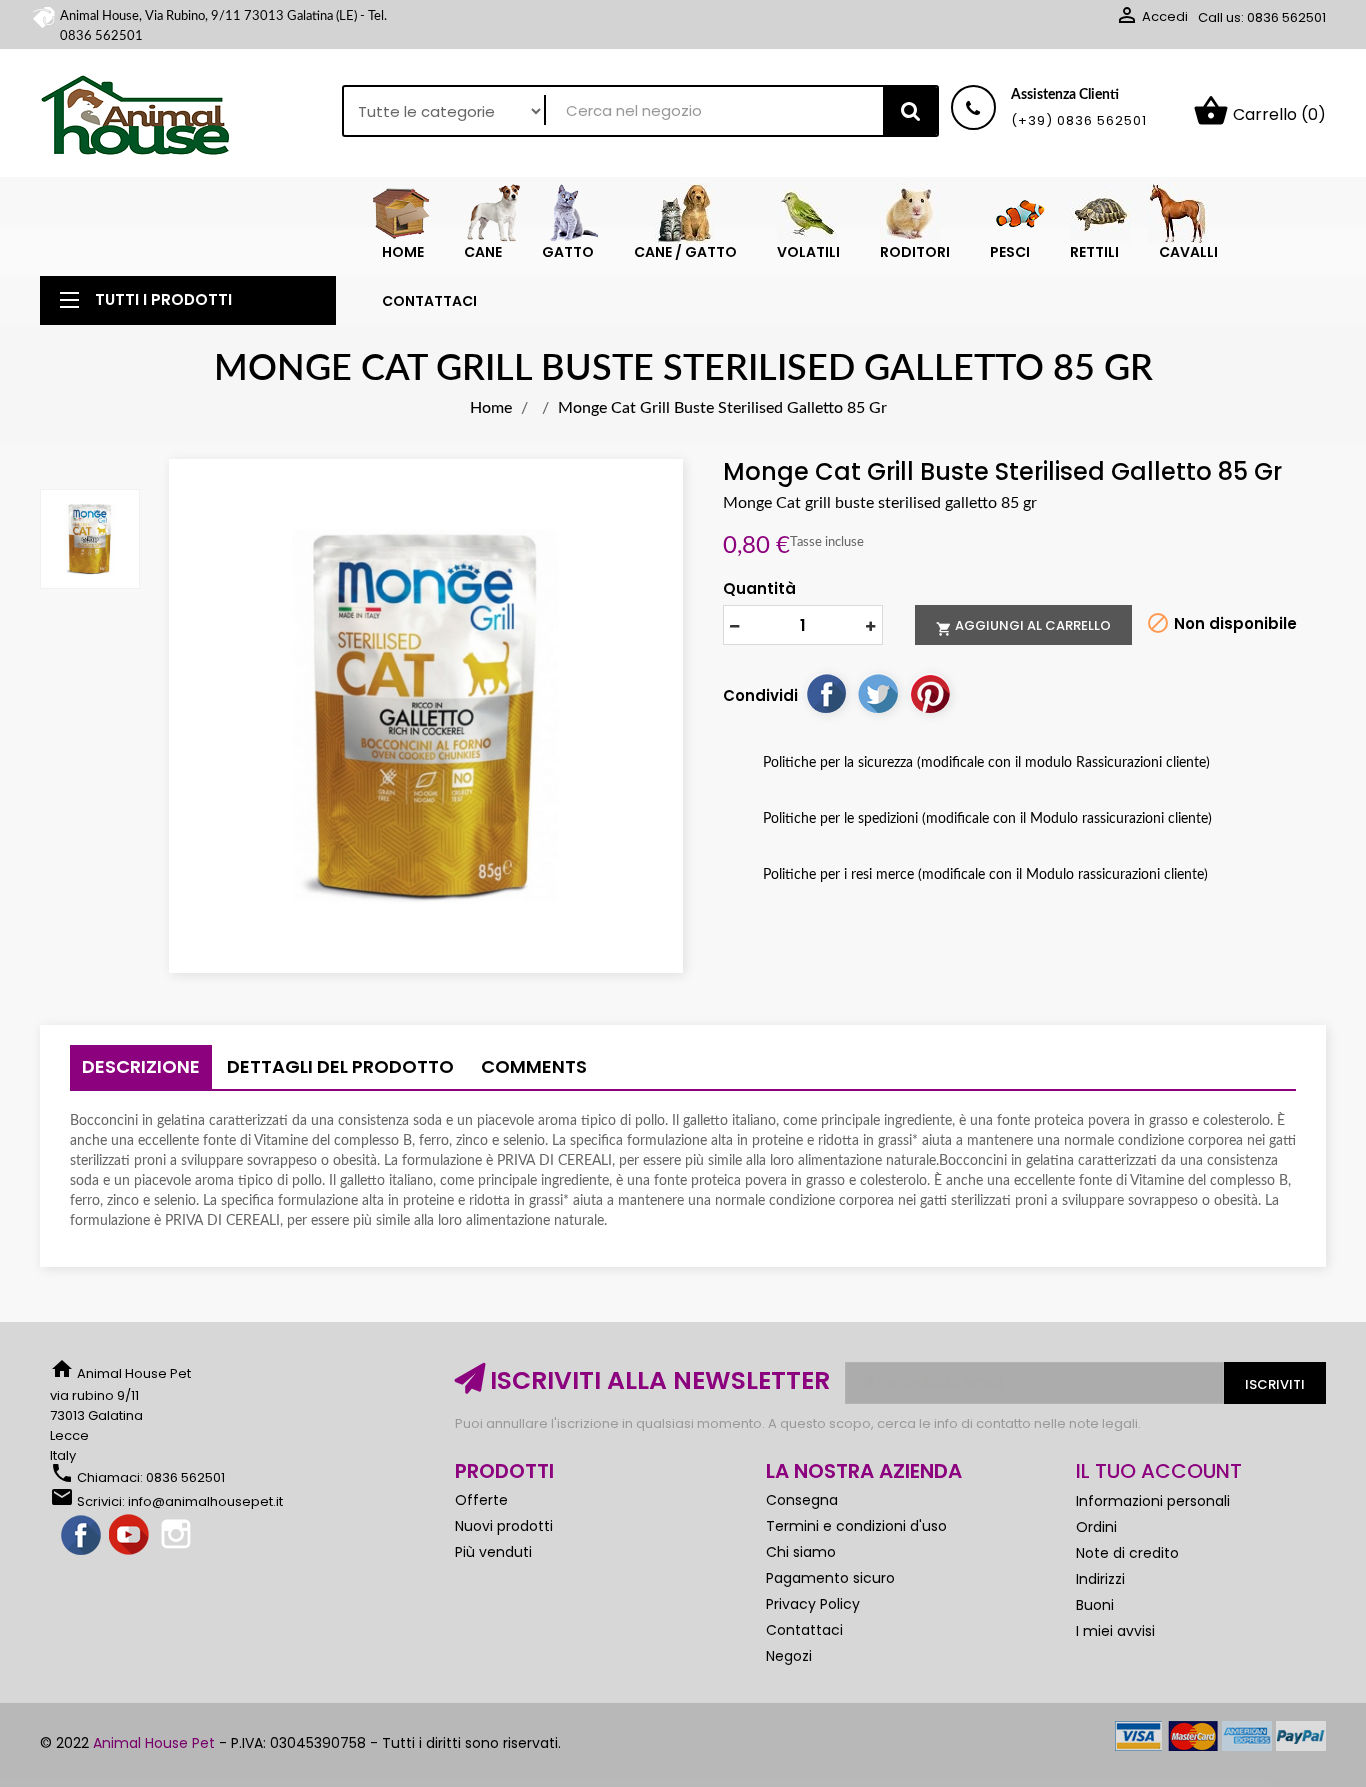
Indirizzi (1100, 1579)
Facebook (82, 1536)
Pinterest (930, 693)
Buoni (1095, 1605)
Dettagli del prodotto (340, 1066)
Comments (534, 1066)
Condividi (826, 693)
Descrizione (141, 1066)
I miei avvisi (1115, 1631)
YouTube (130, 1536)
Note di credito (1127, 1553)
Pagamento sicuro (830, 1578)
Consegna (802, 1500)
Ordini (1096, 1527)
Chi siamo (801, 1552)
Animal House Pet (154, 1743)
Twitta (878, 693)
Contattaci (804, 1630)
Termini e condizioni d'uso (856, 1526)
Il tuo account (1159, 1471)
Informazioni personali (1153, 1501)
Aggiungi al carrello (1023, 626)
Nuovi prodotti (504, 1526)
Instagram (178, 1536)
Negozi (789, 1656)
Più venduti (493, 1552)
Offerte (481, 1500)
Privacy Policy (813, 1604)
